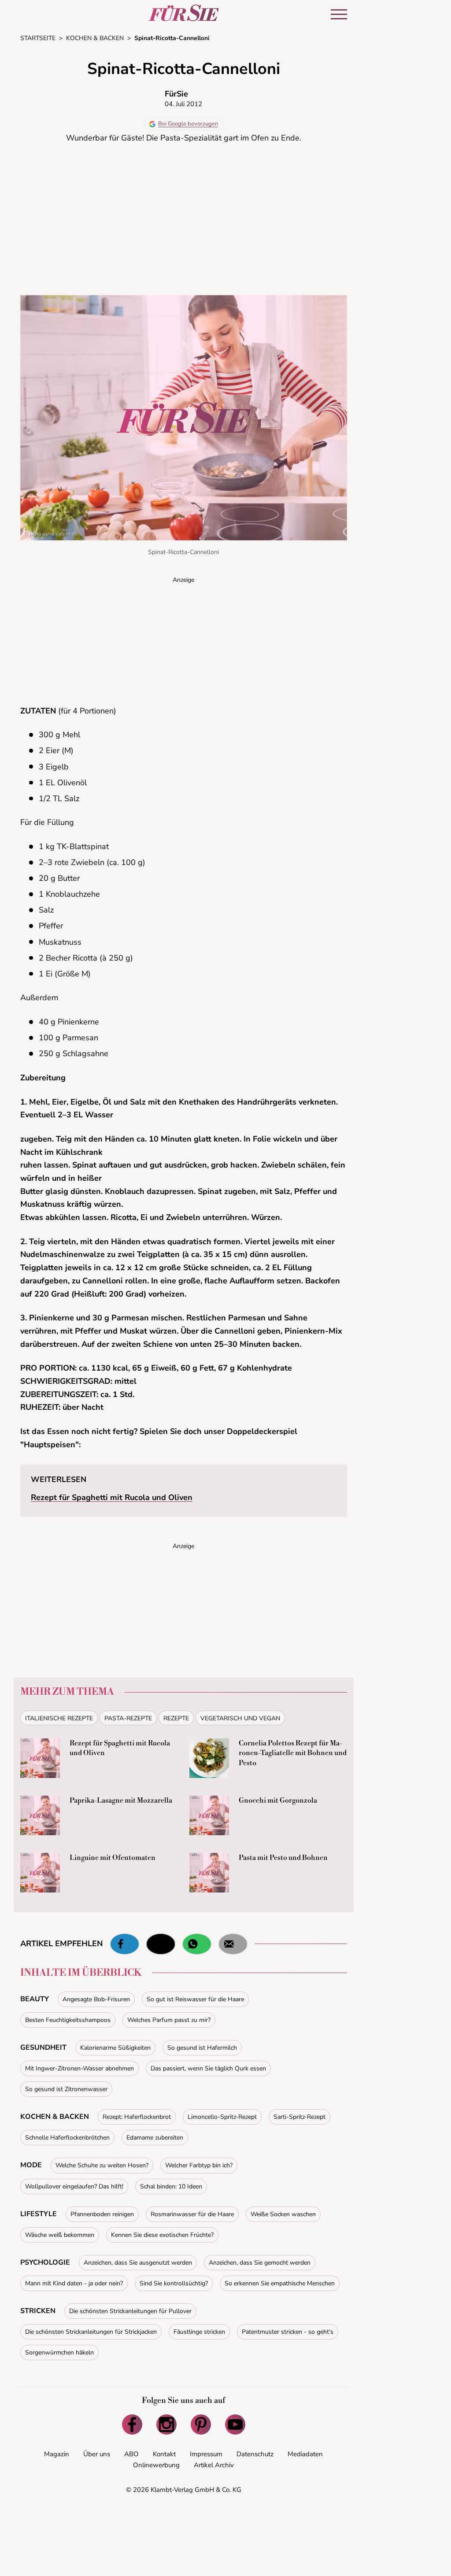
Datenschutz (255, 2454)
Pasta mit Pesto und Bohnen (283, 1858)
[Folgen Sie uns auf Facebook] (132, 2424)
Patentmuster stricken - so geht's (288, 2332)
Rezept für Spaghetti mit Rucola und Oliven (112, 1497)
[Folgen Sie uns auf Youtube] (235, 2424)
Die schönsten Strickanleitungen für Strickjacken (91, 2332)
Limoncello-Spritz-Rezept (222, 2117)
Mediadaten (305, 2454)
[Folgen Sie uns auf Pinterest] (201, 2424)
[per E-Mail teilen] (233, 1944)
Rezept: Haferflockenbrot (137, 2117)
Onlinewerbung (156, 2465)
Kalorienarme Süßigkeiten (115, 2048)
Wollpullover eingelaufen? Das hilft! (74, 2186)
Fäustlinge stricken (199, 2332)
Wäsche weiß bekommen (60, 2235)
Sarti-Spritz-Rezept (299, 2117)
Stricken (38, 2311)
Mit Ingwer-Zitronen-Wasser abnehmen (79, 2068)
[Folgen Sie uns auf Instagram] (166, 2424)
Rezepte (176, 1718)
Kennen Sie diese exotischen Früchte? (162, 2235)
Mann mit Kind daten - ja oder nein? (74, 2283)
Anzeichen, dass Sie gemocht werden (260, 2263)
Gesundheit (43, 2047)
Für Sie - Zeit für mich (184, 13)
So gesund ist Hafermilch (202, 2048)
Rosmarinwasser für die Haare (192, 2214)
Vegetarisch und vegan (240, 1718)
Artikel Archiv (214, 2465)
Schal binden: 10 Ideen (171, 2186)
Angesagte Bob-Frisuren (96, 1999)
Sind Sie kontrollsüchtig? (174, 2283)
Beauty (35, 1999)
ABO (131, 2454)
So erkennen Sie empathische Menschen (280, 2283)
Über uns (97, 2454)
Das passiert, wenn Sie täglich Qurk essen (208, 2068)
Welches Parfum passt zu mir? (169, 2020)
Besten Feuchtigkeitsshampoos (68, 2020)
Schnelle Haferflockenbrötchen (67, 2138)
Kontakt (164, 2454)
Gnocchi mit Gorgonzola (278, 1800)
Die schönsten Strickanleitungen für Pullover (130, 2311)
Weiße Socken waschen (283, 2214)
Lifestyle (39, 2214)
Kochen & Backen (55, 2117)
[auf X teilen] (161, 1944)
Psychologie (45, 2262)
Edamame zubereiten (155, 2138)
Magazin (57, 2454)
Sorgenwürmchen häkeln (59, 2352)
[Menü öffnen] (339, 14)
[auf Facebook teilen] (125, 1944)
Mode (31, 2165)
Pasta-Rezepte (128, 1718)
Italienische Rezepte (59, 1718)
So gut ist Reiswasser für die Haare (195, 1999)
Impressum (206, 2454)
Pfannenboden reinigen (102, 2214)
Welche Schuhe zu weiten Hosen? (102, 2165)
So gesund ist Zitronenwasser (66, 2089)
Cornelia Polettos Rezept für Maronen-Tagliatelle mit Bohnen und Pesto (293, 1753)
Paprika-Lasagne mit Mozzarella (121, 1800)
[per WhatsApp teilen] (197, 1944)
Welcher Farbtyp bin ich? (199, 2165)
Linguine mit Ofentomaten (113, 1858)
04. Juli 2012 (183, 104)
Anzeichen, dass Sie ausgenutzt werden (138, 2263)
